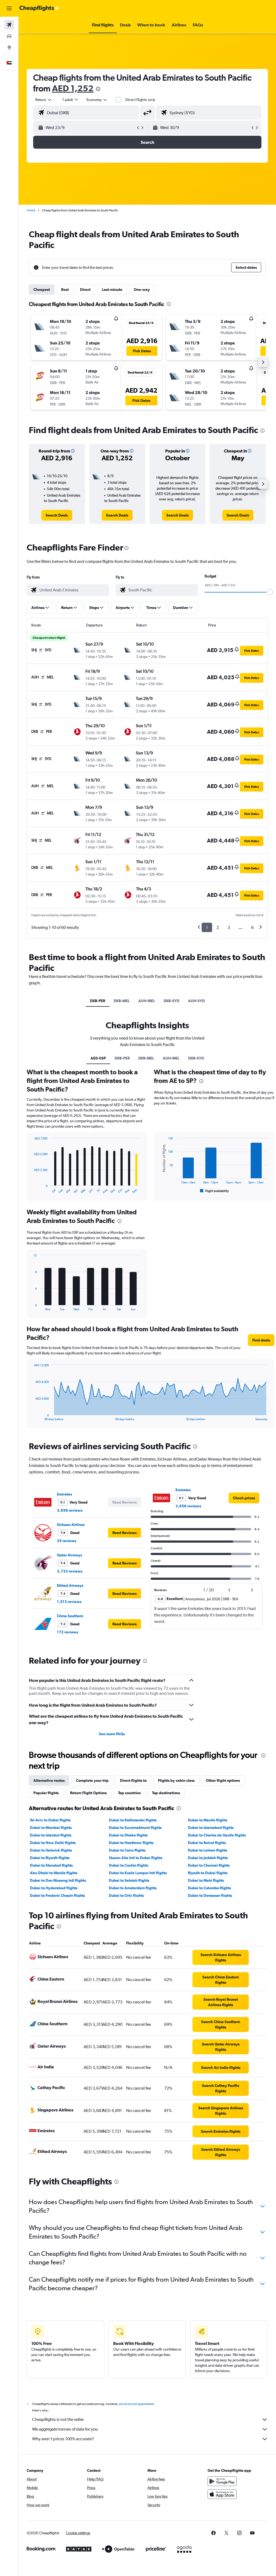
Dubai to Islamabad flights (211, 1828)
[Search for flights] (9, 25)
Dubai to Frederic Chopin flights (57, 1895)
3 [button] (229, 927)
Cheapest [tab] (42, 290)
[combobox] (97, 100)
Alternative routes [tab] (49, 1780)
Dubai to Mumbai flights (51, 1828)
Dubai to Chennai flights (209, 1865)
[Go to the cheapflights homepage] (39, 8)
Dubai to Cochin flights (129, 1865)
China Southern (70, 1616)
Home (31, 210)
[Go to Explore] (9, 47)
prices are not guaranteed (136, 2404)
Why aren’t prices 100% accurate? (63, 2439)
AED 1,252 (73, 88)
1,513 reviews (69, 1602)
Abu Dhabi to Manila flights (54, 1873)
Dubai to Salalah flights (129, 1880)
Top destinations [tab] (166, 1793)
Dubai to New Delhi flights (53, 1843)
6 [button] (252, 927)
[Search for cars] (9, 36)
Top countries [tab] (129, 1793)
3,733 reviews (70, 1571)
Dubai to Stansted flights (51, 1865)
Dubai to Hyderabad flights (54, 1888)
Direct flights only (140, 100)
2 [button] (218, 927)
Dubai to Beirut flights (207, 1843)
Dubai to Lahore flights (208, 1850)
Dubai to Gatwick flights (51, 1850)
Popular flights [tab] (46, 1793)
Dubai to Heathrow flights (131, 1843)
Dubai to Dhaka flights (128, 1835)
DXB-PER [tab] (98, 1001)
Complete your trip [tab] (92, 1780)
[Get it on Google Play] (222, 2481)
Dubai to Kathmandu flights (133, 1820)
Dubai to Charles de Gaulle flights (217, 1835)
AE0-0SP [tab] (98, 1058)
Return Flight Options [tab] (88, 1793)
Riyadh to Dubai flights (208, 1873)
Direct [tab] (85, 290)
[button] (9, 8)
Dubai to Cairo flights (127, 1850)
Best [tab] (65, 290)
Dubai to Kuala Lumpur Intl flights (138, 1873)
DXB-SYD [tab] (172, 1001)
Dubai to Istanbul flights (51, 1835)
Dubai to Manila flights (208, 1820)
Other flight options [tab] (223, 1780)
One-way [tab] (142, 290)
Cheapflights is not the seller (58, 2419)
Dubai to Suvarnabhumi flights (135, 1828)
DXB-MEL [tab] (122, 1001)
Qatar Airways (69, 1555)
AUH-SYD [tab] (196, 1001)
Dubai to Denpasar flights (210, 1895)
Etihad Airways (70, 1585)
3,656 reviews (70, 1510)
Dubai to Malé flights (206, 1880)
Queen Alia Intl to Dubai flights (136, 1858)
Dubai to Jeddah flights (208, 1858)
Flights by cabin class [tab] (176, 1780)
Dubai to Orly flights (126, 1895)
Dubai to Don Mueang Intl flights (58, 1880)
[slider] (270, 592)
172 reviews (68, 1632)
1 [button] (207, 927)
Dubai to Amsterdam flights (133, 1888)
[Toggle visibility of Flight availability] (215, 1191)
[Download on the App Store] (222, 2494)
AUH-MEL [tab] (147, 1001)
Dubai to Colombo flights (209, 1888)
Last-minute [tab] (112, 290)
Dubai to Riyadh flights (50, 1858)
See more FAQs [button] (112, 1734)
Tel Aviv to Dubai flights (50, 1820)
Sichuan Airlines (71, 1525)
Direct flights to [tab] (133, 1780)
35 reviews (67, 1541)
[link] (57, 515)
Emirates (64, 1494)
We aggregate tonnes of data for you (65, 2429)
